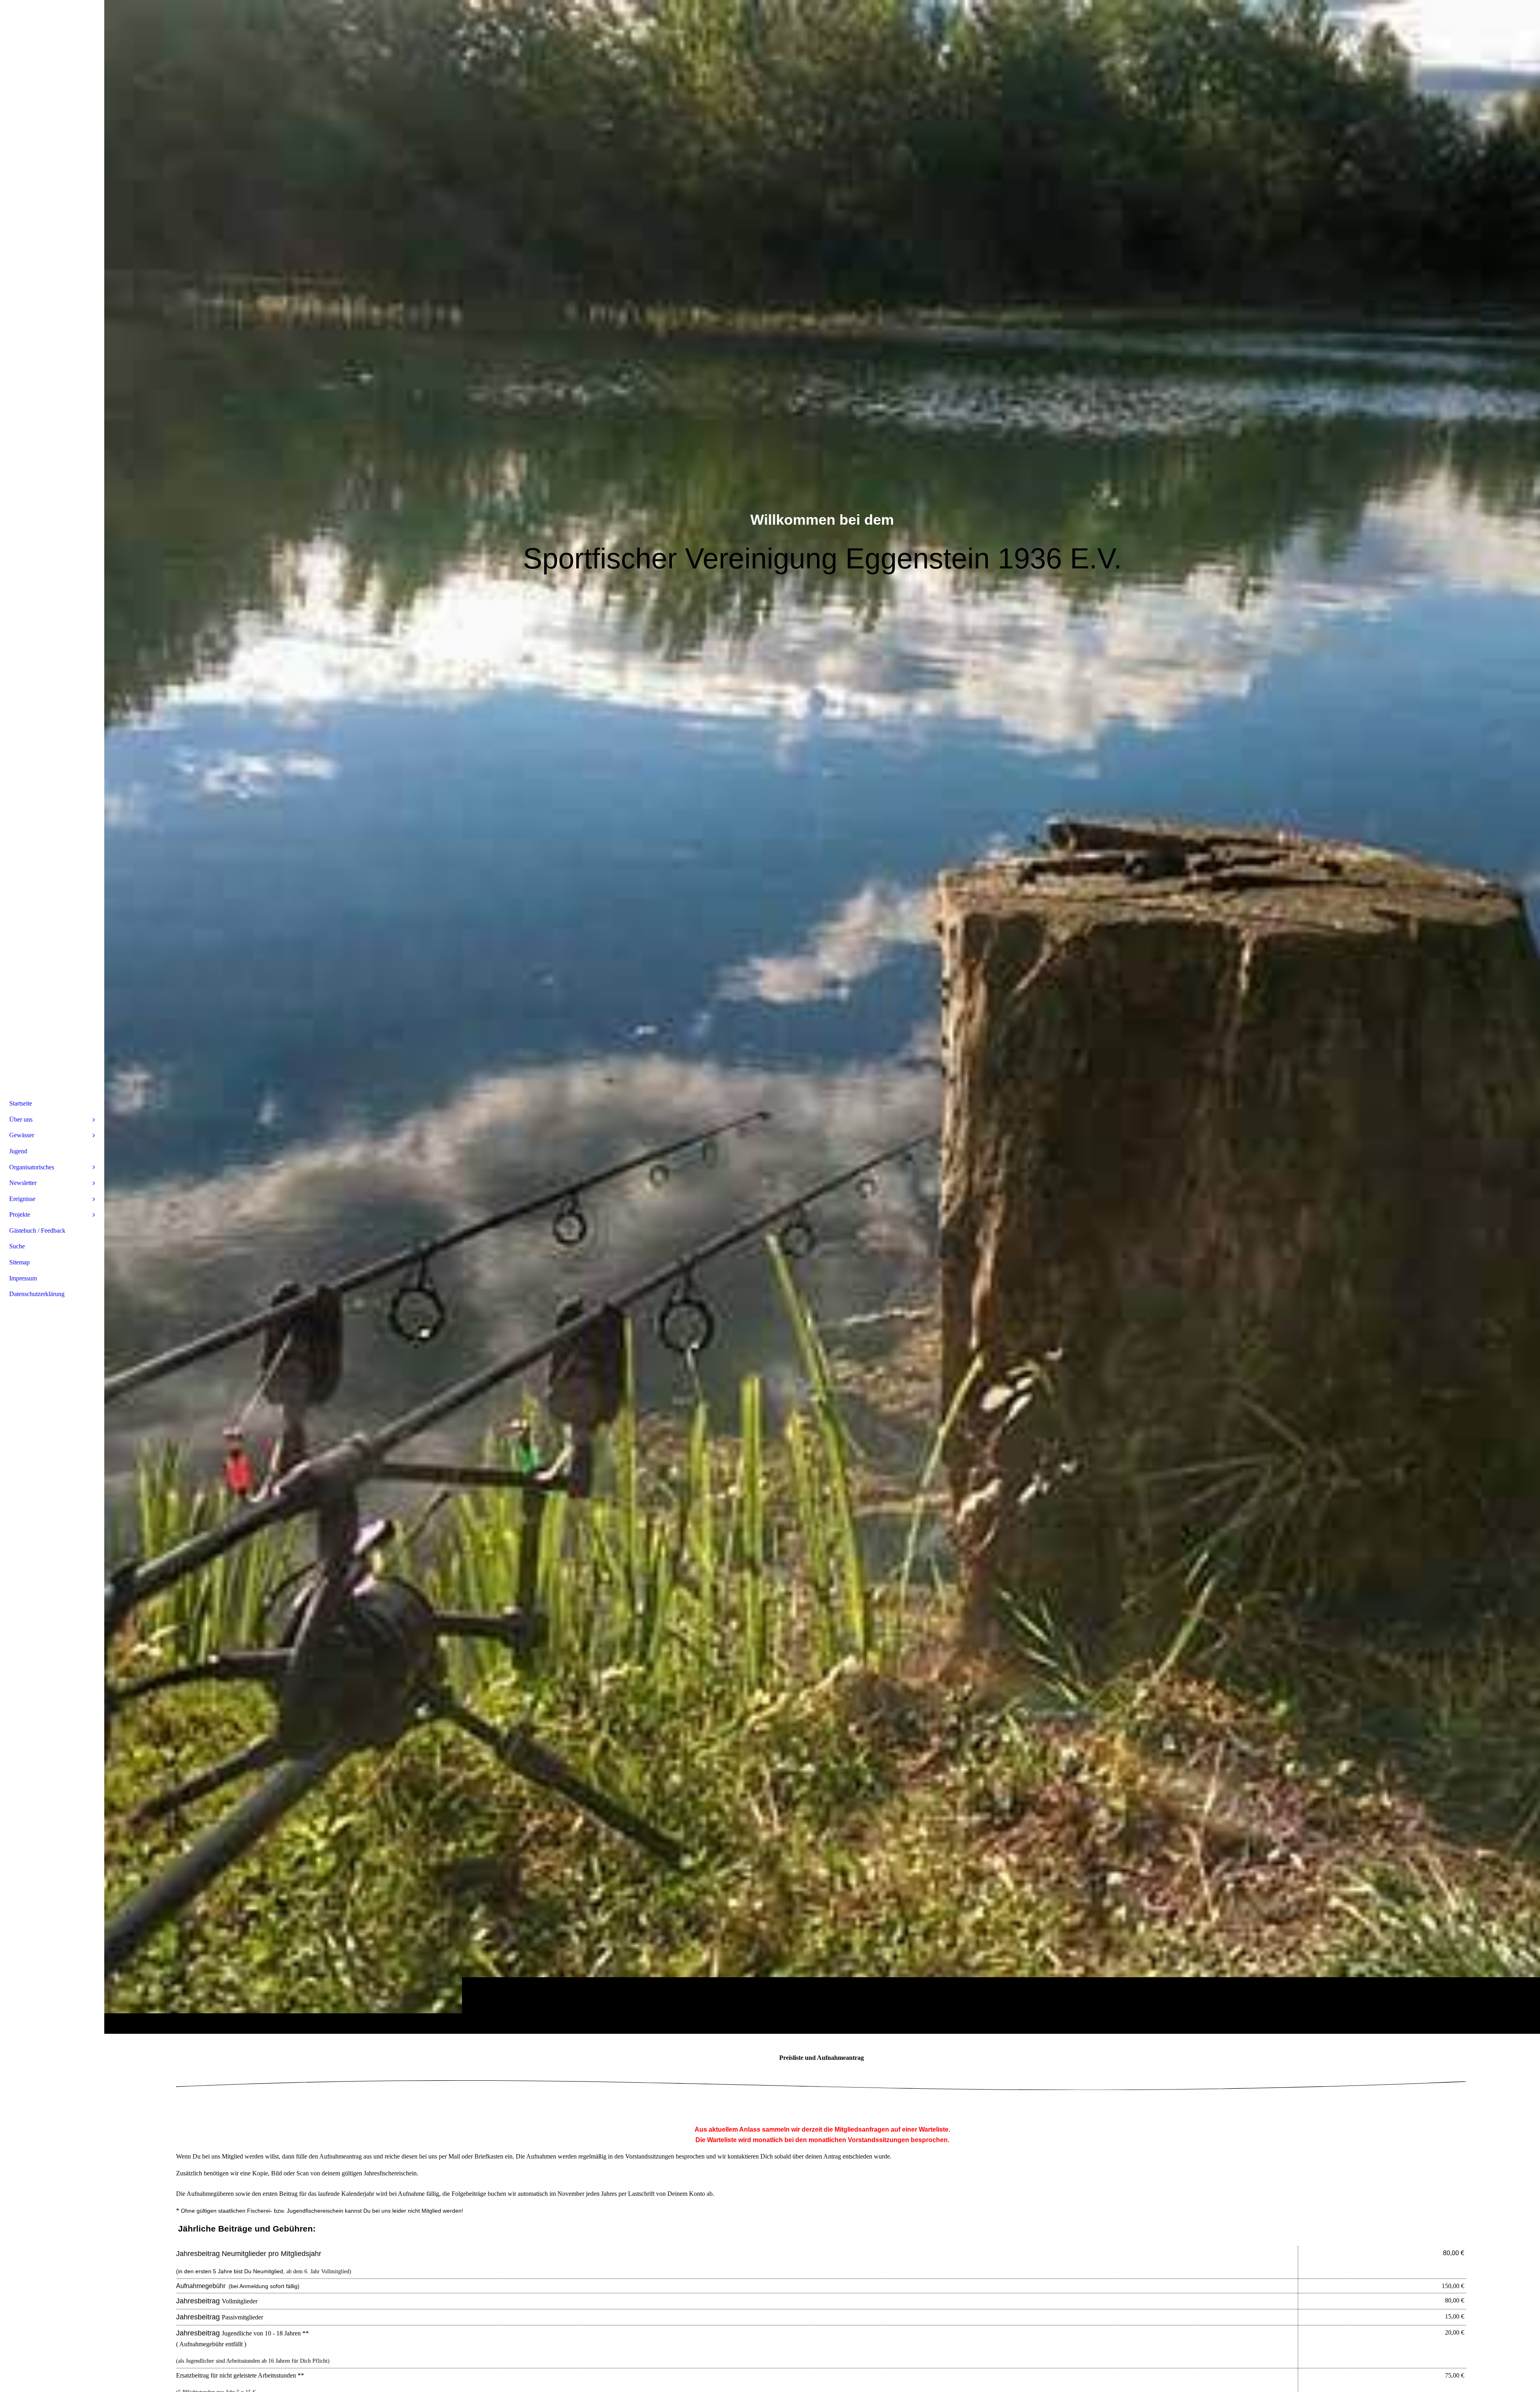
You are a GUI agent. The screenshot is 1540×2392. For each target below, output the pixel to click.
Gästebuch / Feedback (37, 1230)
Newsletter (23, 1183)
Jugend (18, 1151)
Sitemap (19, 1262)
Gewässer (22, 1135)
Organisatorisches (32, 1167)
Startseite (21, 1103)
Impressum (23, 1278)
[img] (822, 1017)
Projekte (20, 1214)
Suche (17, 1246)
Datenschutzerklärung (37, 1294)
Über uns (21, 1119)
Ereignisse (22, 1199)
